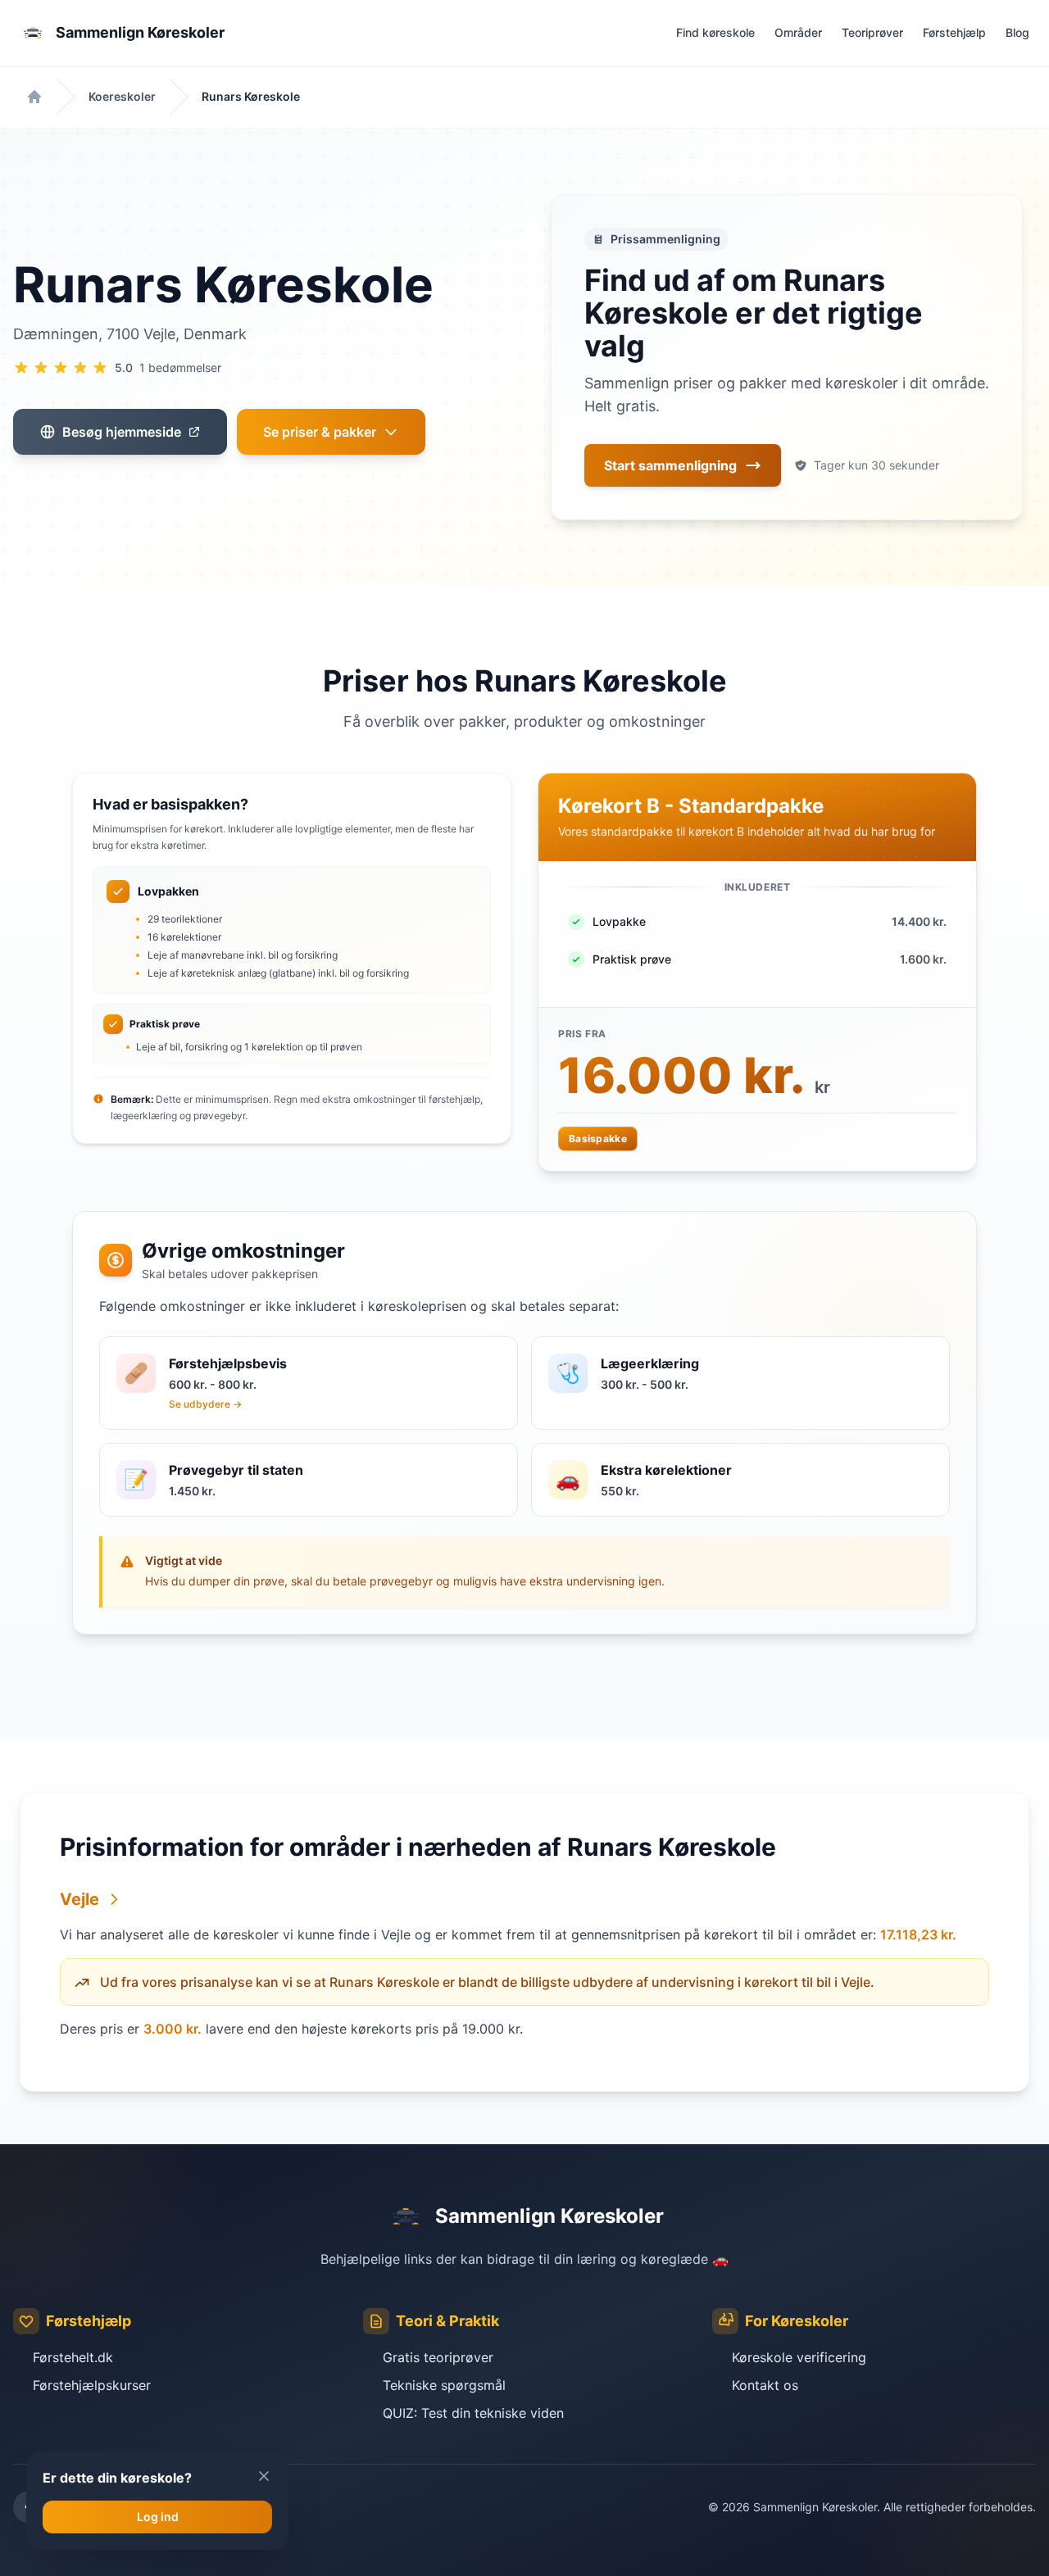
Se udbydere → (205, 1404)
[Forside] (34, 97)
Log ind (158, 2517)
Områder (798, 32)
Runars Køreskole (251, 96)
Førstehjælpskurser (92, 2385)
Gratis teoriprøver (438, 2357)
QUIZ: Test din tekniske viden (473, 2413)
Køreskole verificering (799, 2357)
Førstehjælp (954, 32)
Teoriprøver (872, 32)
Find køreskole (715, 32)
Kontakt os (765, 2385)
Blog (1017, 32)
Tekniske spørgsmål (444, 2385)
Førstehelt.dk (73, 2357)
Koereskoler (122, 96)
